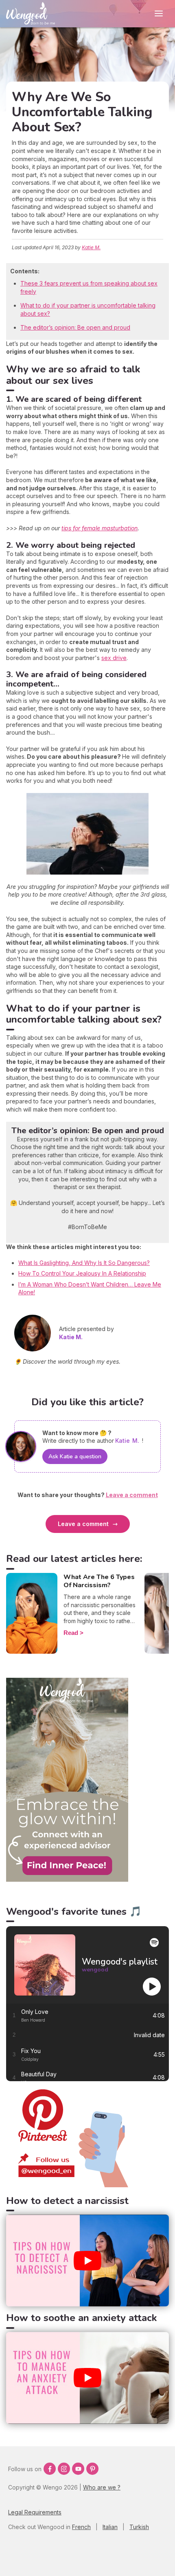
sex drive (114, 658)
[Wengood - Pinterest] (67, 2185)
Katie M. (91, 247)
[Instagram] (64, 2469)
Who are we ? (102, 2487)
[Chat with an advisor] (67, 1879)
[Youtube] (78, 2469)
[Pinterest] (92, 2469)
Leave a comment (83, 1524)
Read (71, 1633)
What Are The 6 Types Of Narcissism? (99, 1581)
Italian (110, 2527)
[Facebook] (50, 2469)
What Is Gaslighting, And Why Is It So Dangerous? (84, 1263)
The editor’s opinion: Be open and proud (75, 327)
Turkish (139, 2527)
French (81, 2527)
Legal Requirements (35, 2512)
